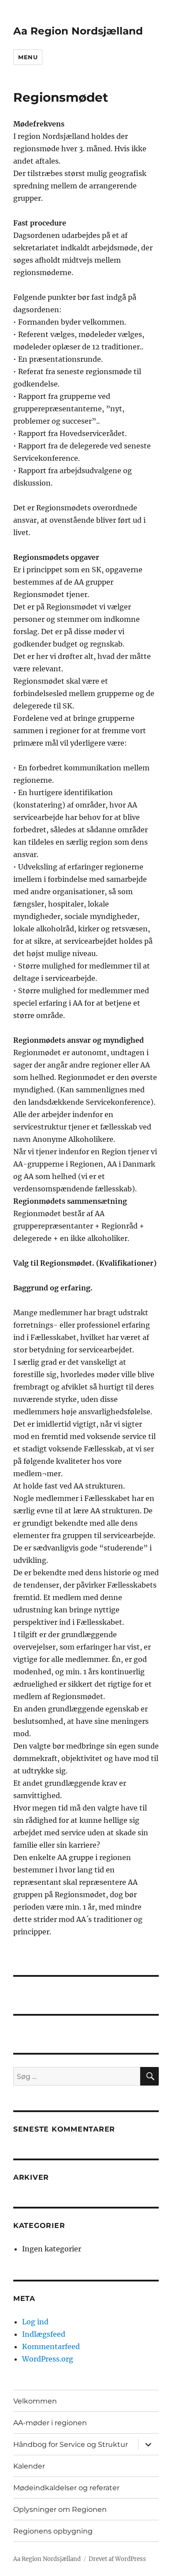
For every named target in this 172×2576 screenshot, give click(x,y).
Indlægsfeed (44, 2334)
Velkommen (35, 2401)
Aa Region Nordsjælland (78, 31)
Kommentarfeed (51, 2346)
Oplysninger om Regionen (60, 2509)
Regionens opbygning (53, 2531)
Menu (28, 57)
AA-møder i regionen (50, 2423)
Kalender (29, 2466)
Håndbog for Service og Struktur (71, 2444)
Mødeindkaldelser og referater (66, 2488)
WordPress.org (48, 2359)
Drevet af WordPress (117, 2559)
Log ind (35, 2322)
